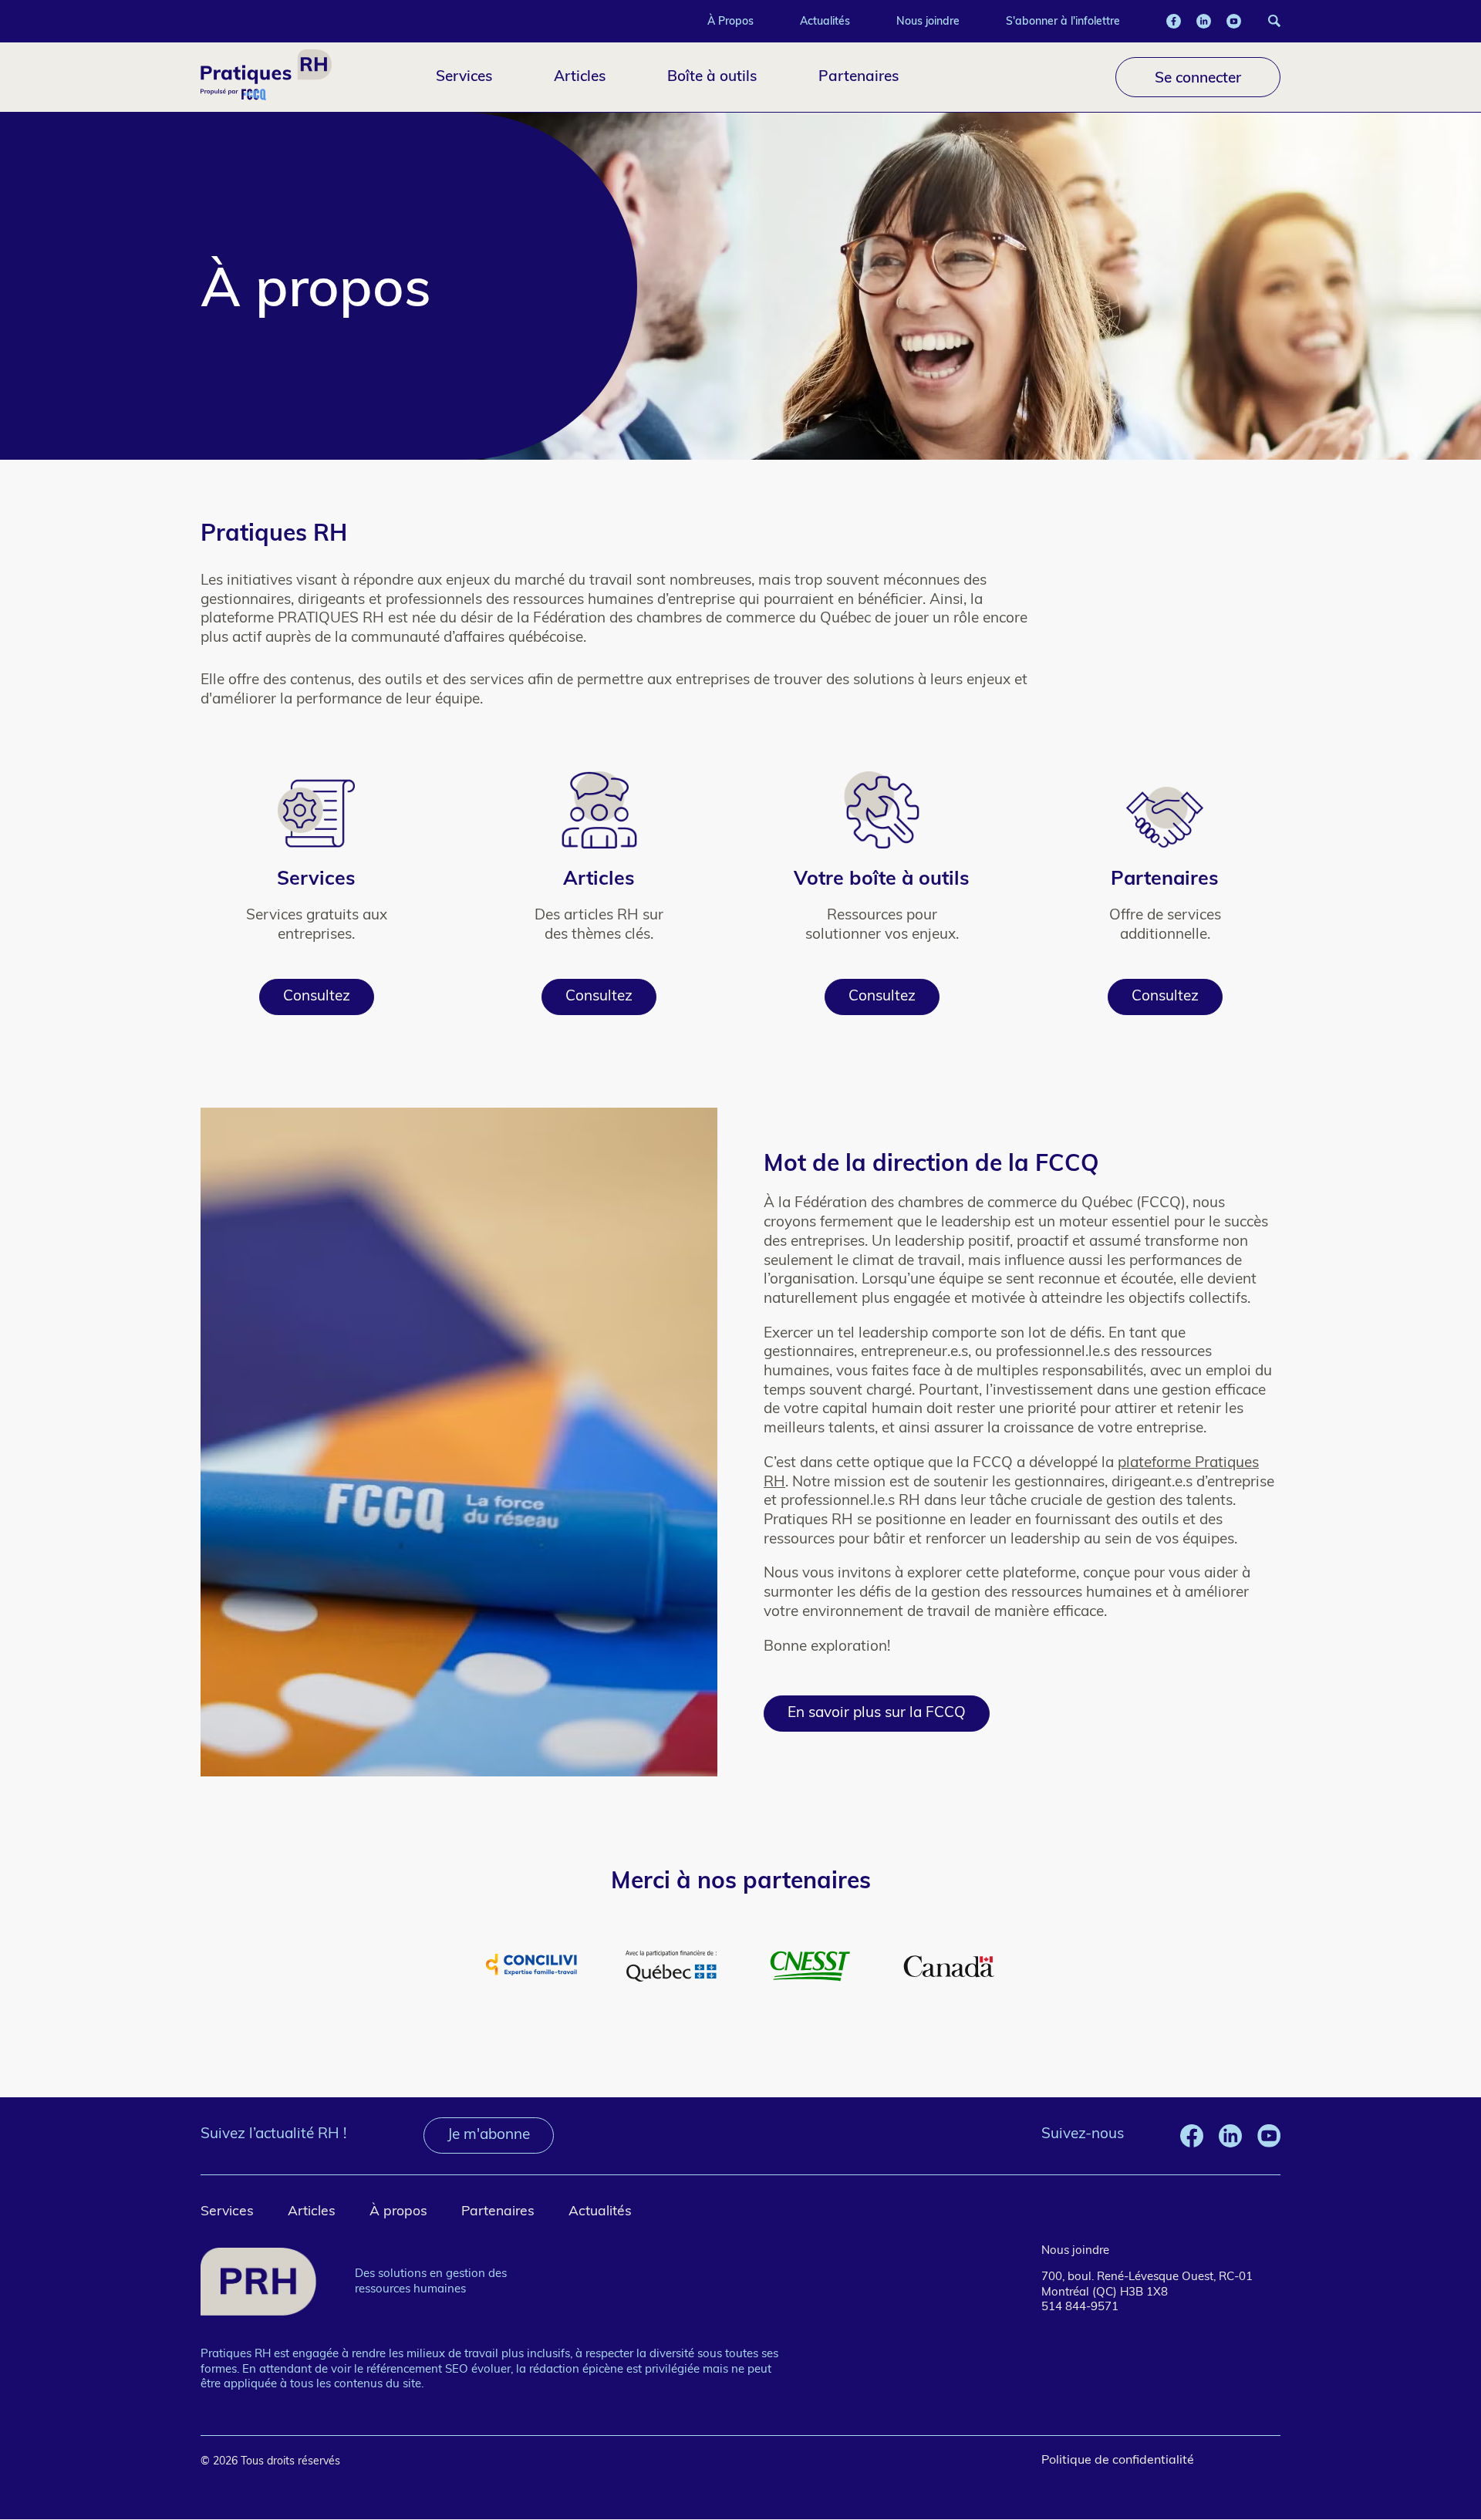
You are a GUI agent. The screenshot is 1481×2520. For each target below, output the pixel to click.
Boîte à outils (712, 76)
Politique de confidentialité (1118, 2461)
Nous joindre (928, 21)
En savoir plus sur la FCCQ (877, 1714)
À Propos (730, 21)
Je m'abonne (489, 2135)
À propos (398, 2212)
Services (464, 76)
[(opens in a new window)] (1174, 21)
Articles (580, 76)
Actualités (825, 21)
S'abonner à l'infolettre (1063, 21)
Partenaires (859, 76)
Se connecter (1198, 77)
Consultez (317, 997)
